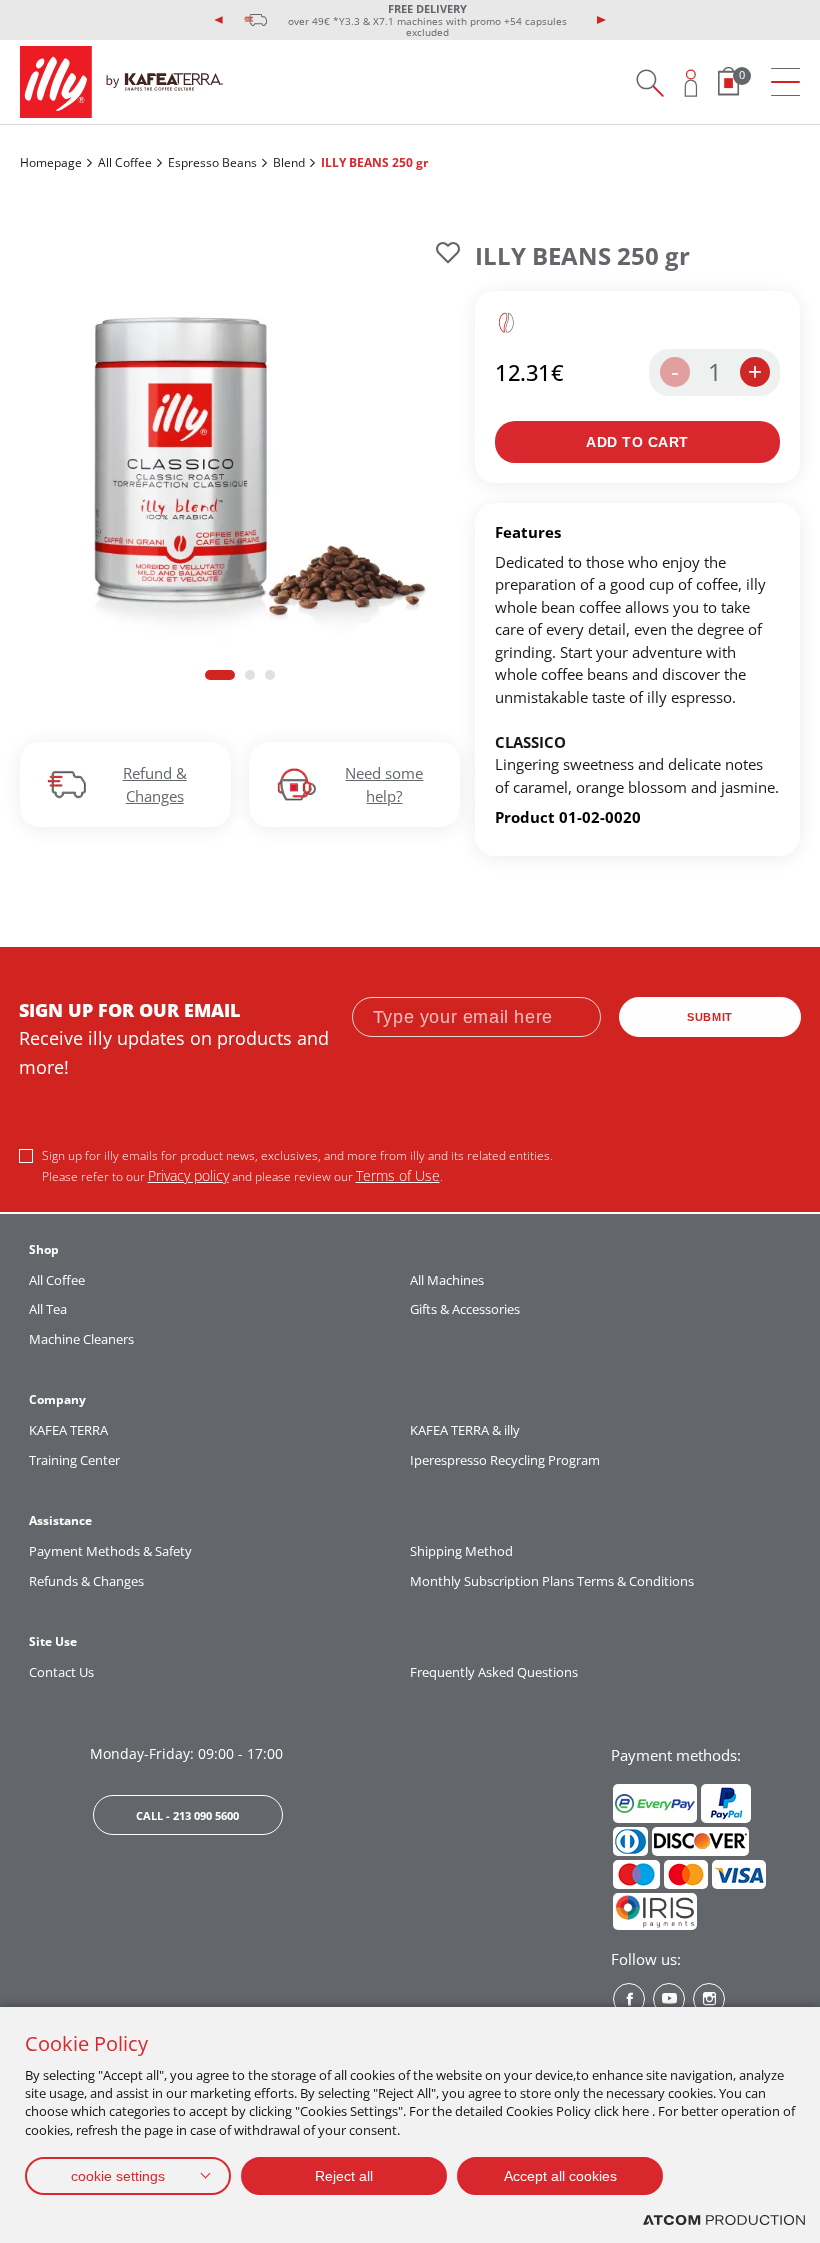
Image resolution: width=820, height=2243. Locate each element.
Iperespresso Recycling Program (505, 1460)
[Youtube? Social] (669, 1999)
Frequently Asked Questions (494, 1672)
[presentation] (219, 20)
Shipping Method (461, 1551)
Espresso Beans (212, 162)
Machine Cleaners (81, 1339)
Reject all (344, 2176)
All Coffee (125, 162)
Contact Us (61, 1672)
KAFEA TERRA (68, 1430)
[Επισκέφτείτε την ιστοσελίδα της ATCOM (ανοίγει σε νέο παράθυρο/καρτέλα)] (724, 2220)
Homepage (51, 162)
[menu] (785, 82)
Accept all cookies (560, 2176)
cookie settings (118, 2176)
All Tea (48, 1309)
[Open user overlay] (691, 82)
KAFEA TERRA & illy (465, 1430)
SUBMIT (710, 1017)
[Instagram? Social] (709, 1999)
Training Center (74, 1460)
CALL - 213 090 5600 (187, 1815)
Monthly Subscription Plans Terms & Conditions (552, 1581)
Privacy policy (188, 1175)
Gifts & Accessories (465, 1309)
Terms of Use (398, 1175)
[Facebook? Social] (629, 1999)
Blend (289, 162)
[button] (220, 674)
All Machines (447, 1280)
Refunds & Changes (86, 1581)
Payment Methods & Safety (110, 1551)
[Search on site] (649, 82)
